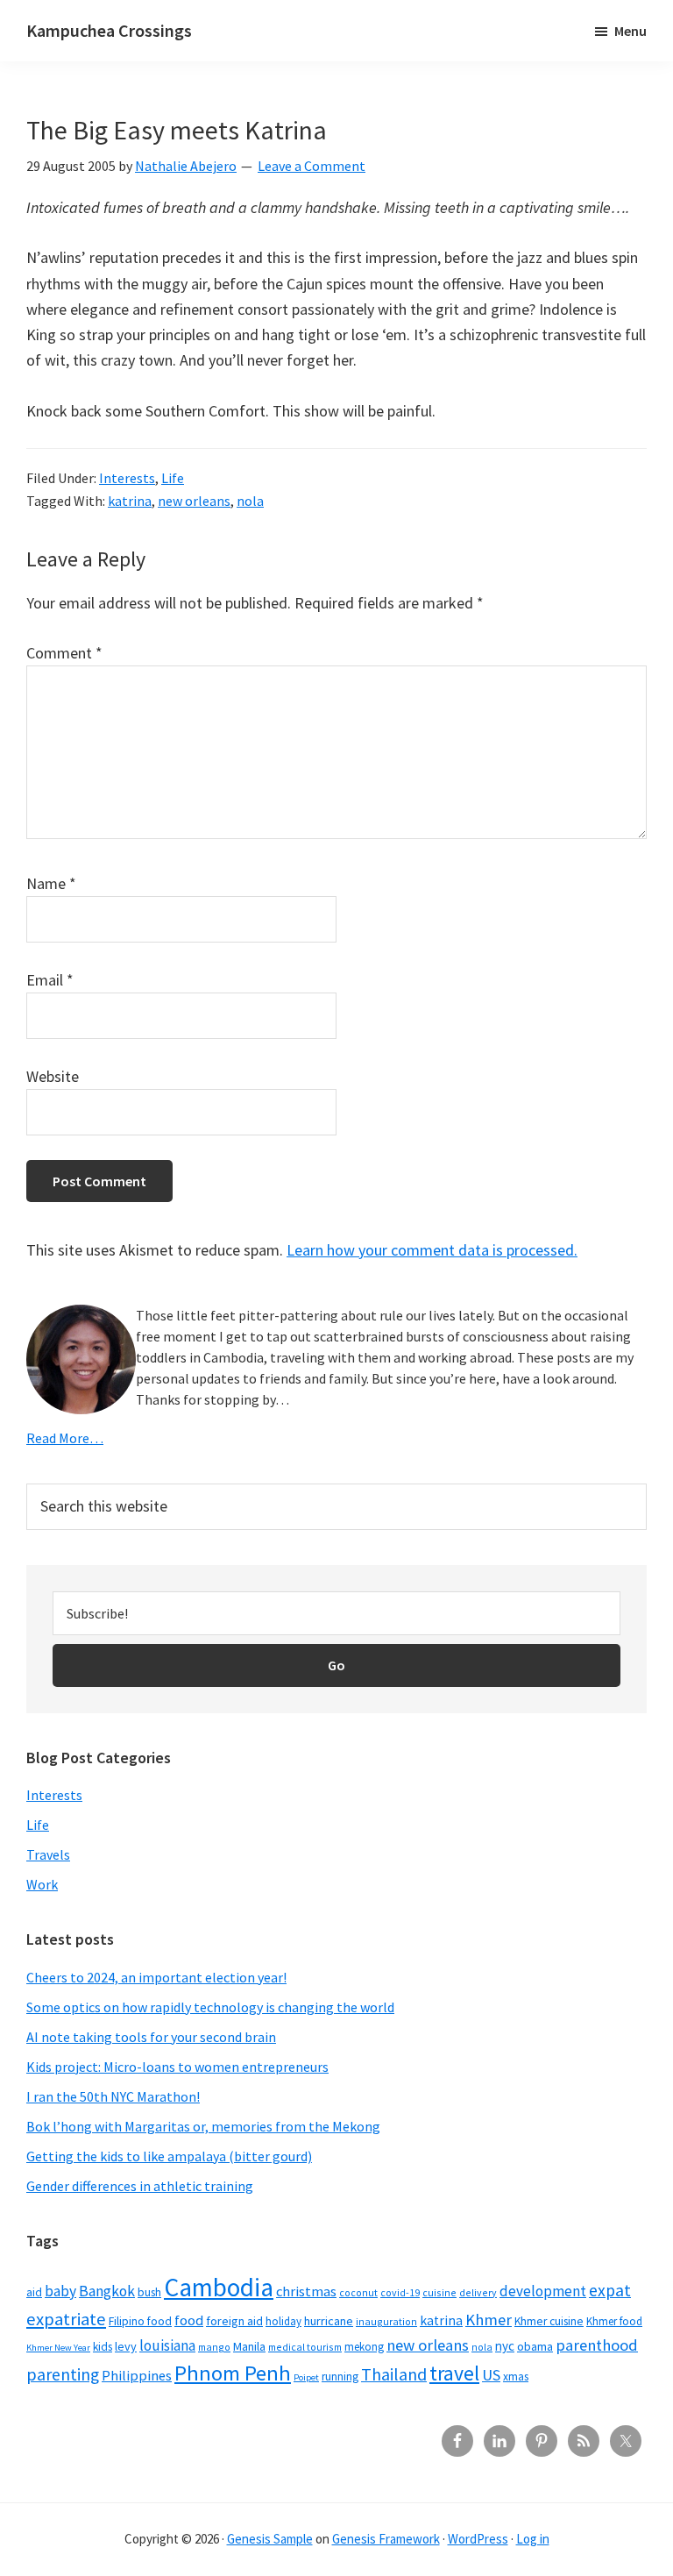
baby (60, 2291)
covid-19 (400, 2292)
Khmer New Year (58, 2348)
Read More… (65, 1438)
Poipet (306, 2377)
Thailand (394, 2374)
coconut (358, 2292)
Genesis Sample (270, 2539)
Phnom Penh (233, 2373)
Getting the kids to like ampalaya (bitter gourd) (169, 2156)
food (189, 2320)
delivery (478, 2292)
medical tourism (305, 2347)
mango (214, 2347)
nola (250, 501)
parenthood (597, 2345)
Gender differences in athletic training (140, 2186)
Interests (127, 478)
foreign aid (234, 2321)
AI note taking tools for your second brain (151, 2037)
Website (53, 1076)
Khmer (489, 2320)
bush (149, 2292)
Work (42, 1884)
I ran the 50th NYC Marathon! (113, 2096)
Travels (48, 1854)
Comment (64, 653)
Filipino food (140, 2321)
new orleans (194, 501)
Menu (630, 31)
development (543, 2291)
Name (51, 883)
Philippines (137, 2376)
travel (454, 2373)
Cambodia (219, 2287)
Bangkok (107, 2291)
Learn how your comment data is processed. (432, 1250)
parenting (63, 2374)
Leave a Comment (312, 166)
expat (610, 2290)
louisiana (167, 2345)
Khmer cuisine (549, 2321)
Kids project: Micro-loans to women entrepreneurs (177, 2067)
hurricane (329, 2321)
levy (126, 2346)
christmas (306, 2291)
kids (103, 2347)
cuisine (439, 2292)
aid (34, 2292)
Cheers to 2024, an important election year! (156, 1977)
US (491, 2375)
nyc (505, 2346)
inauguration (386, 2321)
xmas (516, 2377)
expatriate (66, 2319)
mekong (364, 2346)
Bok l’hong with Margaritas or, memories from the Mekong (203, 2126)
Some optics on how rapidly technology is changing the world (210, 2007)
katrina (130, 501)
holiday (283, 2321)
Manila (249, 2346)
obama (535, 2346)
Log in (533, 2539)
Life (173, 478)
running (340, 2377)
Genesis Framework (386, 2539)
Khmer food (614, 2321)
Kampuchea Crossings (109, 30)
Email (50, 980)
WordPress (478, 2539)
